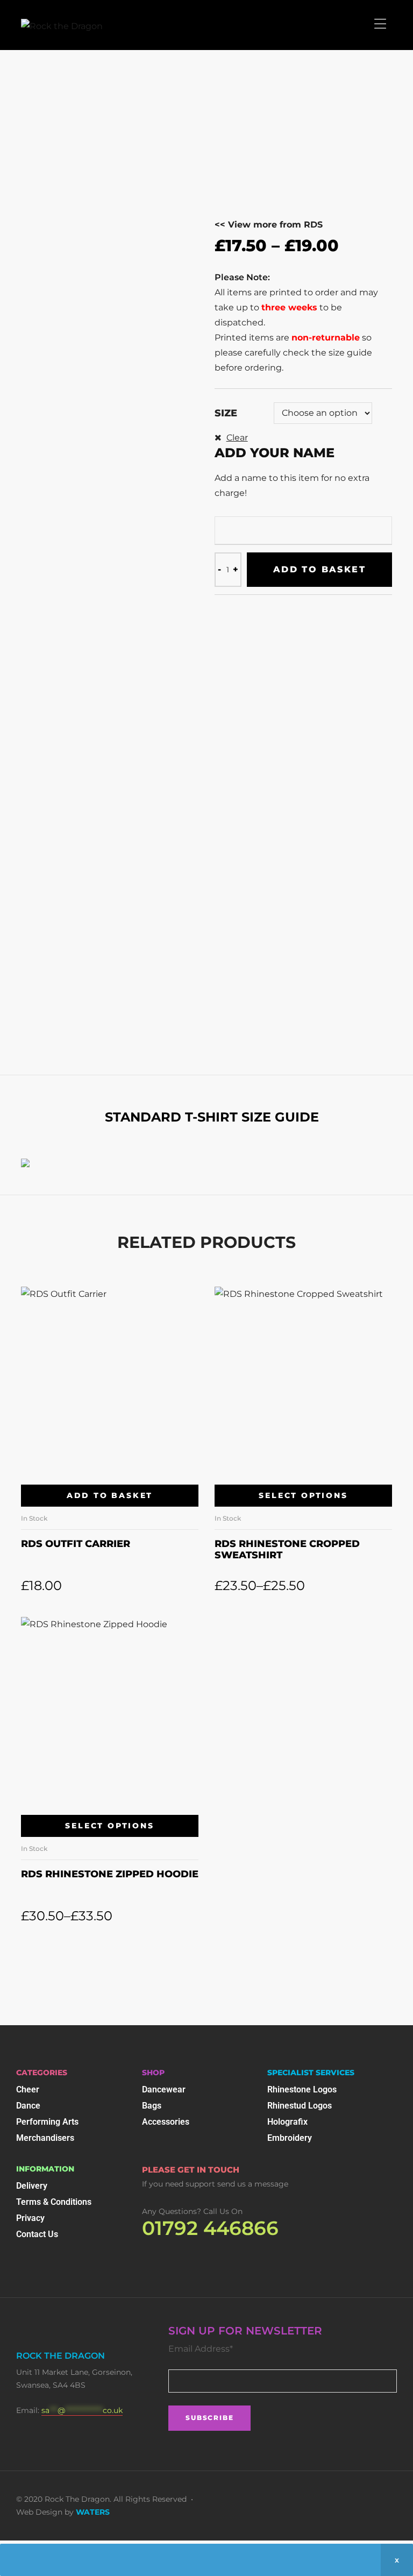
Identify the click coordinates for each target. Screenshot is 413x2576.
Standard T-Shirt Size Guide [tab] (212, 1117)
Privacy (30, 2218)
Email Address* (201, 2349)
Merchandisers (45, 2138)
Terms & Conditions (54, 2202)
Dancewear (164, 2089)
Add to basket (319, 569)
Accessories (166, 2122)
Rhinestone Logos (302, 2089)
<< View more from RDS (269, 225)
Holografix (287, 2122)
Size (226, 413)
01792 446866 (210, 2228)
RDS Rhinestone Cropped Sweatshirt (287, 1550)
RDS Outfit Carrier (76, 1544)
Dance (28, 2106)
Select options (303, 1495)
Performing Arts (47, 2122)
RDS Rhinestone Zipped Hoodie (110, 1874)
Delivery (32, 2186)
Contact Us (37, 2234)
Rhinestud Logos (300, 2106)
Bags (152, 2106)
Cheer (28, 2089)
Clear (237, 438)
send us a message (253, 2184)
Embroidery (290, 2138)
